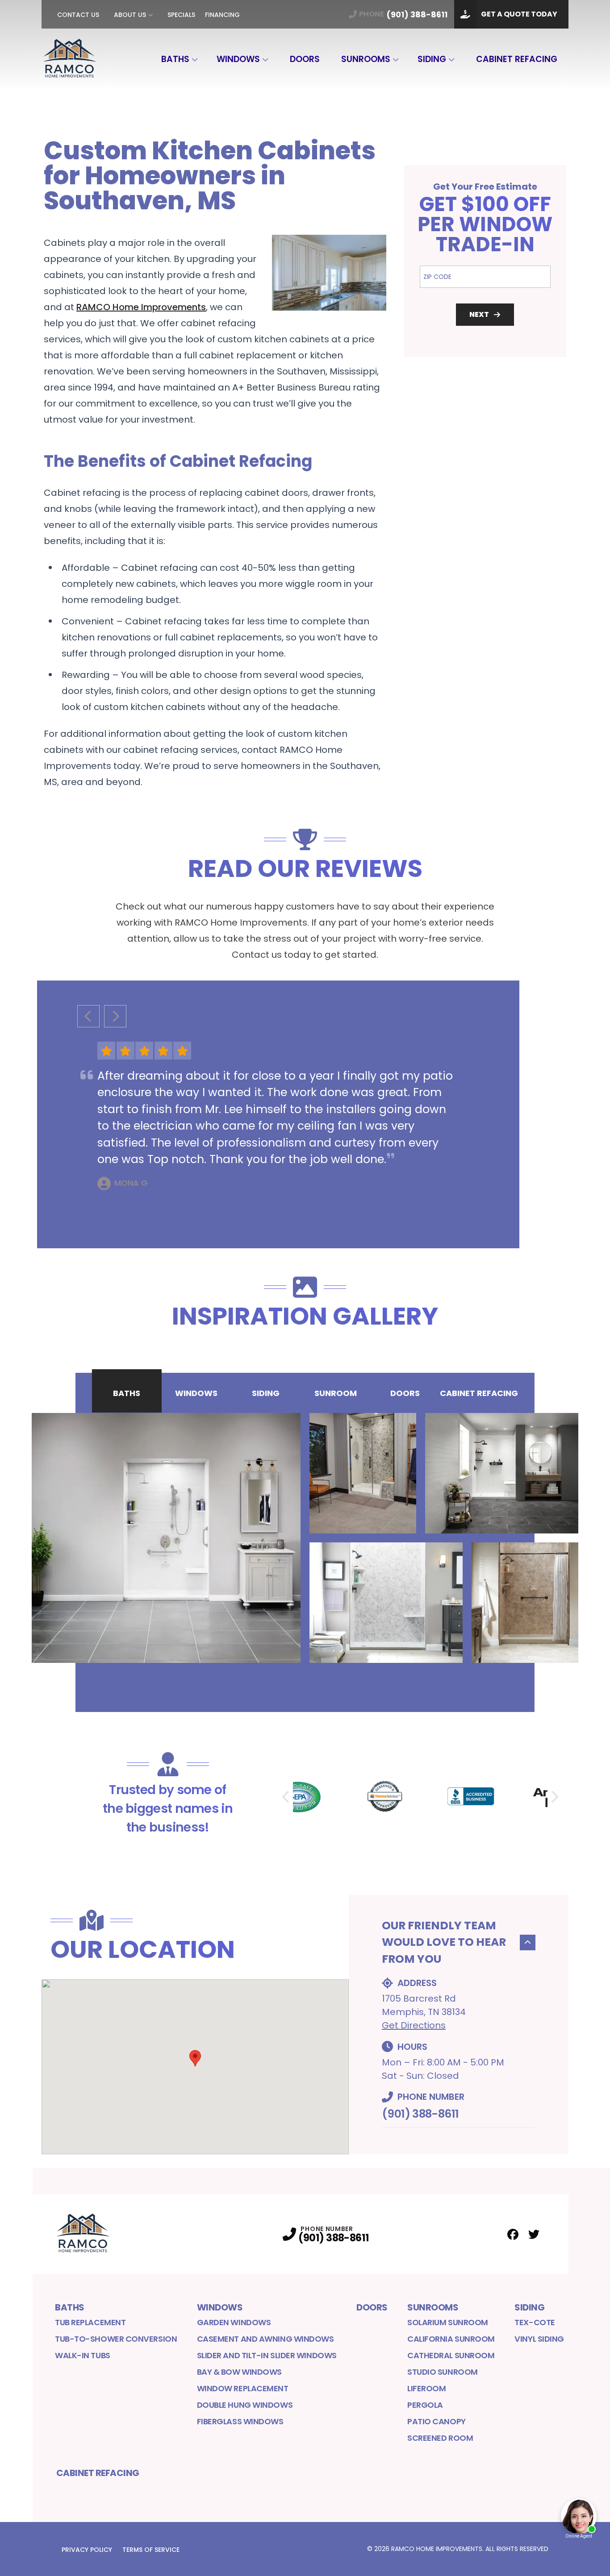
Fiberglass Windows (240, 2421)
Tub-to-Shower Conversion (116, 2339)
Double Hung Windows (245, 2405)
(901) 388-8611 (420, 2114)
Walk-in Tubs (83, 2355)
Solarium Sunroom (448, 2322)
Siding (432, 59)
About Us (130, 15)
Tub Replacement (90, 2322)
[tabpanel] (305, 1538)
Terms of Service (151, 2550)
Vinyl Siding (539, 2339)
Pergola (425, 2405)
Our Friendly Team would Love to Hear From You (444, 1942)
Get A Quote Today (519, 14)
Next (479, 314)
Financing (222, 15)
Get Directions (414, 2025)
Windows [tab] (196, 1393)
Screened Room (440, 2438)
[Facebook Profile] (513, 2234)
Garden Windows (234, 2322)
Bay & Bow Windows (239, 2372)
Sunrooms (366, 59)
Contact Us (78, 15)
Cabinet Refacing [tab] (479, 1393)
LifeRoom (426, 2388)
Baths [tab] (127, 1393)
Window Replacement (243, 2388)
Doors (305, 59)
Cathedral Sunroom (451, 2355)
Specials (181, 15)
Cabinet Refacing (517, 59)
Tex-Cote (535, 2322)
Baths (175, 59)
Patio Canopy (437, 2421)
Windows (238, 59)
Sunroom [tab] (336, 1393)
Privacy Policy (87, 2550)
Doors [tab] (405, 1393)
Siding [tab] (266, 1393)
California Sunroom (451, 2339)
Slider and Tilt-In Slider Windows (267, 2355)
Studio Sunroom (443, 2372)
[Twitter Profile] (534, 2234)
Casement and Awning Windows (265, 2339)
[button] (195, 2058)
